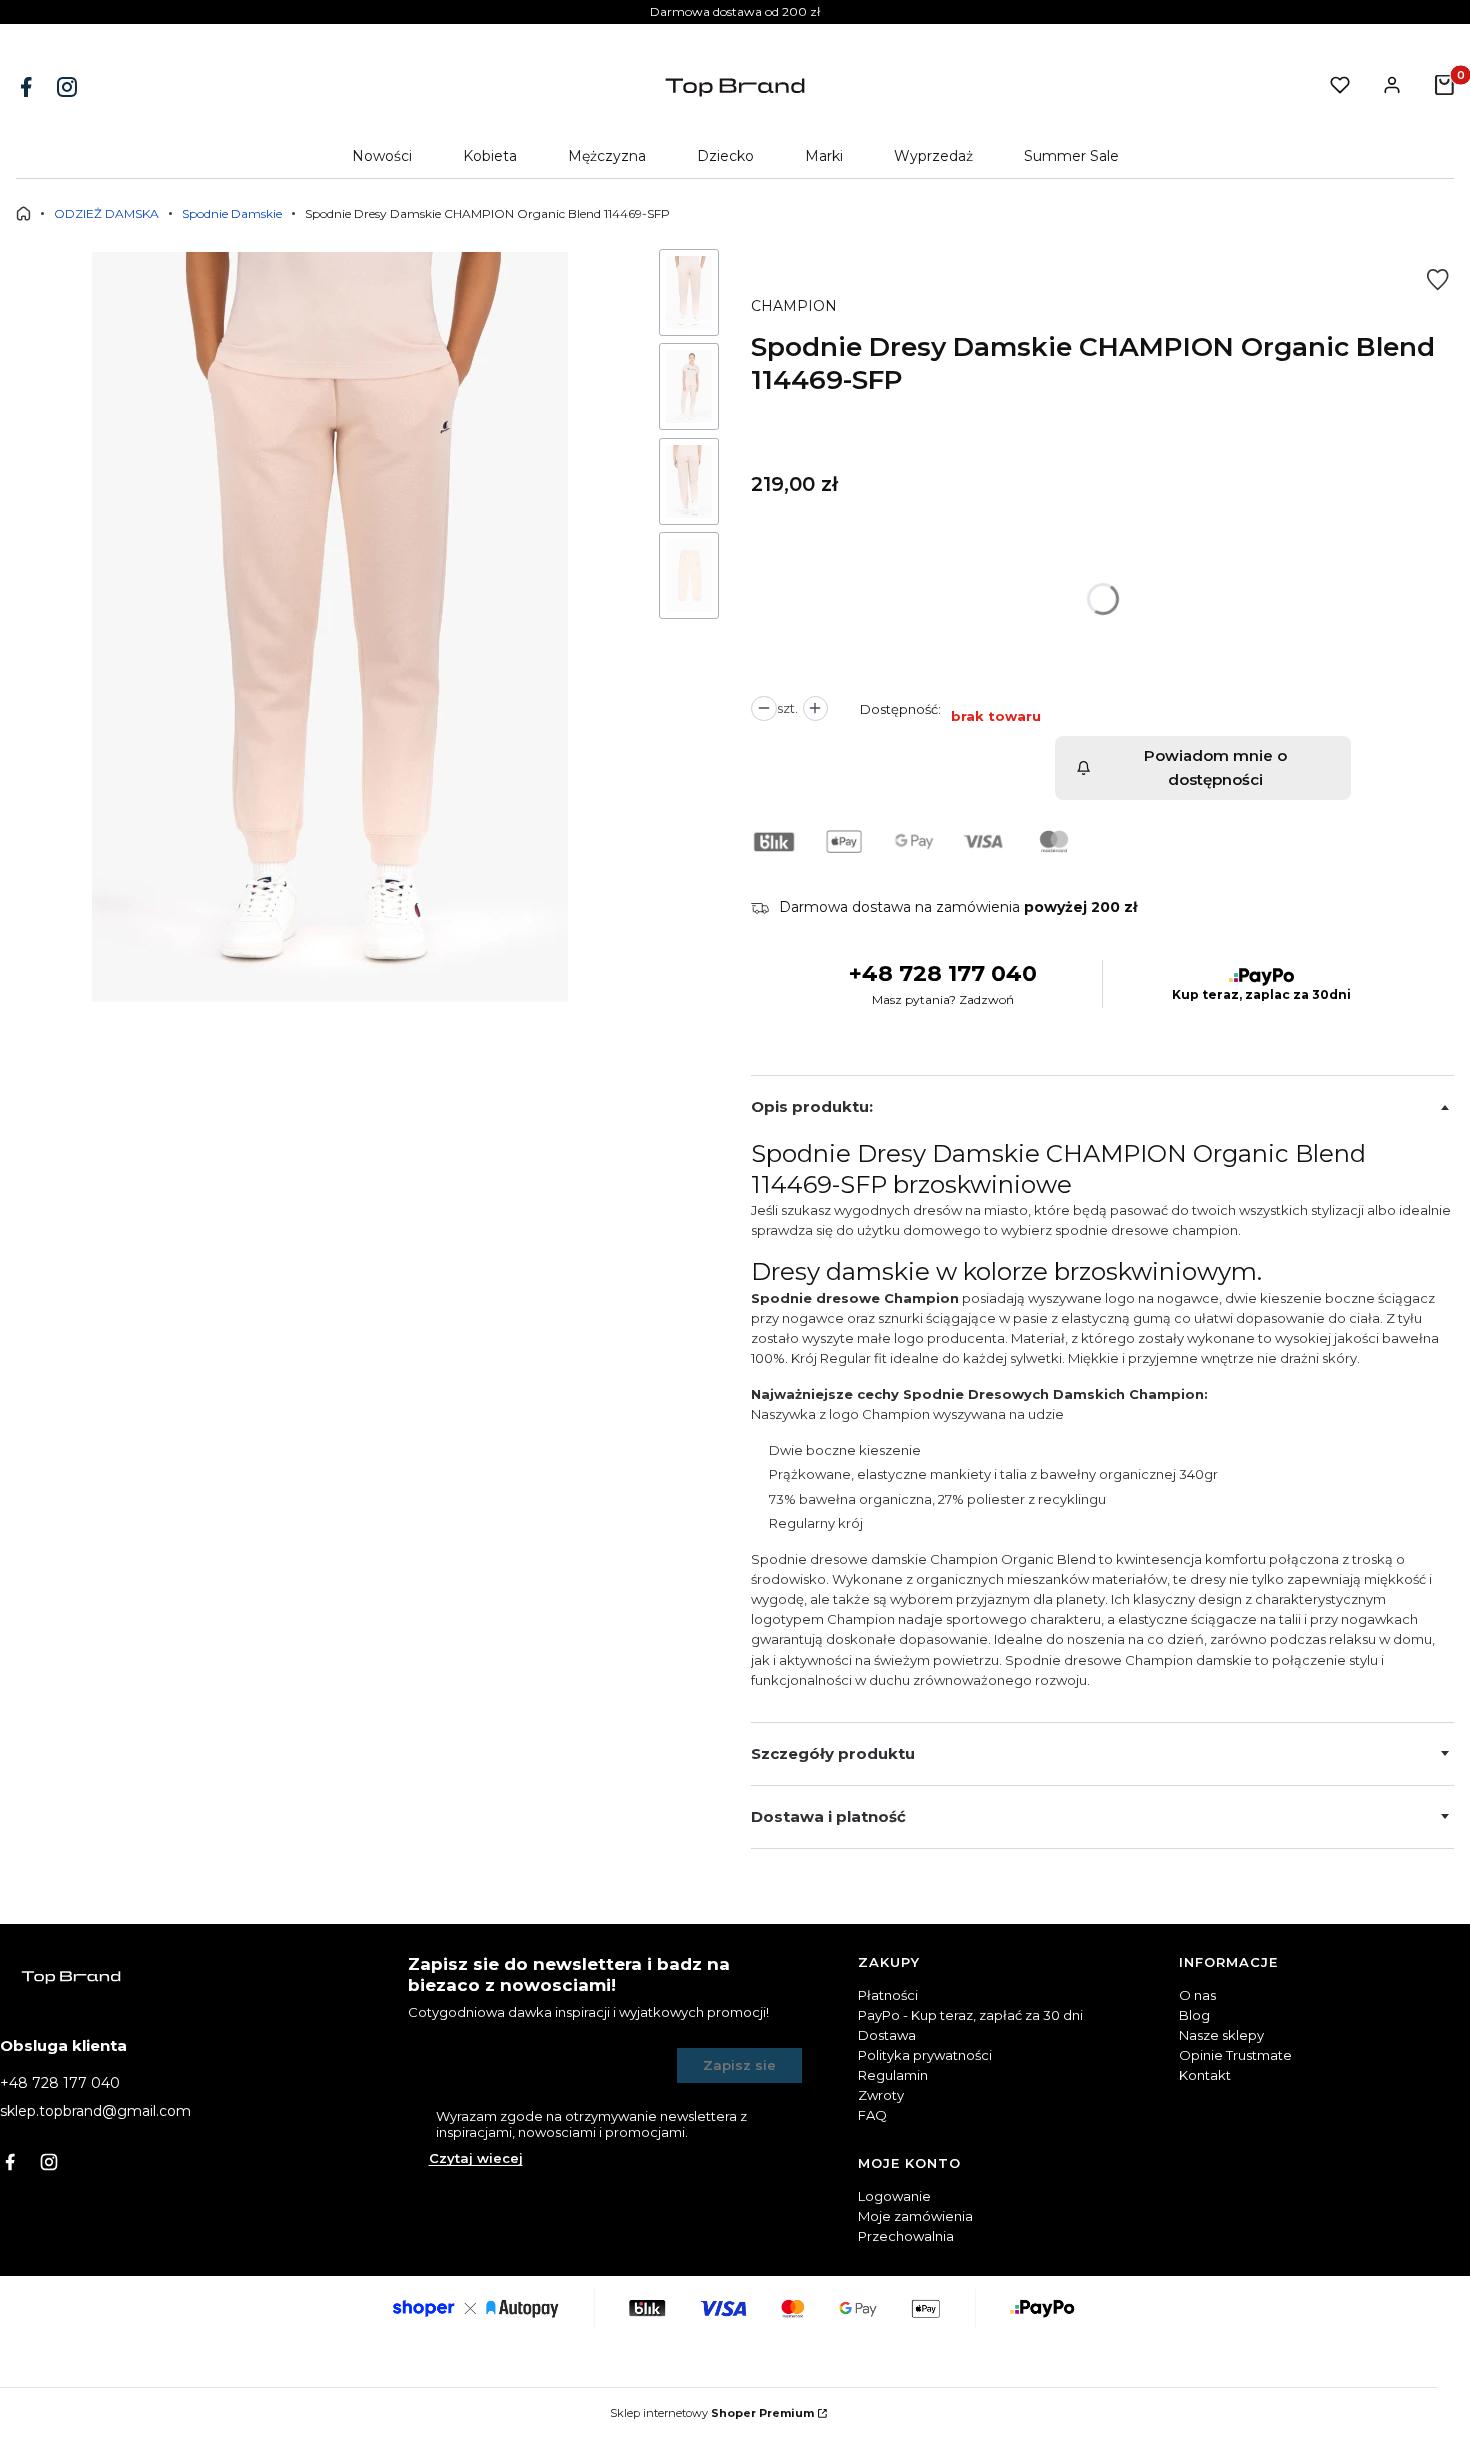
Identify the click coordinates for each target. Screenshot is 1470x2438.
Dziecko (725, 156)
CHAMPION (794, 306)
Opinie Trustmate (1235, 2055)
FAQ (872, 2115)
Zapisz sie (739, 2065)
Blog (1194, 2015)
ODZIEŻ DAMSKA (106, 213)
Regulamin (893, 2075)
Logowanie (894, 2196)
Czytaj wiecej (476, 2158)
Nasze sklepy (1221, 2035)
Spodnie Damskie (232, 213)
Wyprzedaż (933, 156)
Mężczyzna (607, 156)
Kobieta (490, 156)
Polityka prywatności (925, 2055)
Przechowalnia (906, 2236)
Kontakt (1205, 2075)
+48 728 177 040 (943, 973)
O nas (1197, 1995)
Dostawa (887, 2035)
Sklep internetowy (712, 2413)
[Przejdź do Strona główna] (23, 213)
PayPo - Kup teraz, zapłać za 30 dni (970, 2015)
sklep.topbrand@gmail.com (95, 2111)
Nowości (382, 156)
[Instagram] (69, 87)
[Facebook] (28, 87)
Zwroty (881, 2095)
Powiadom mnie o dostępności (1215, 767)
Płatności (888, 1995)
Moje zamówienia (915, 2216)
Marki (824, 156)
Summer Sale (1071, 156)
